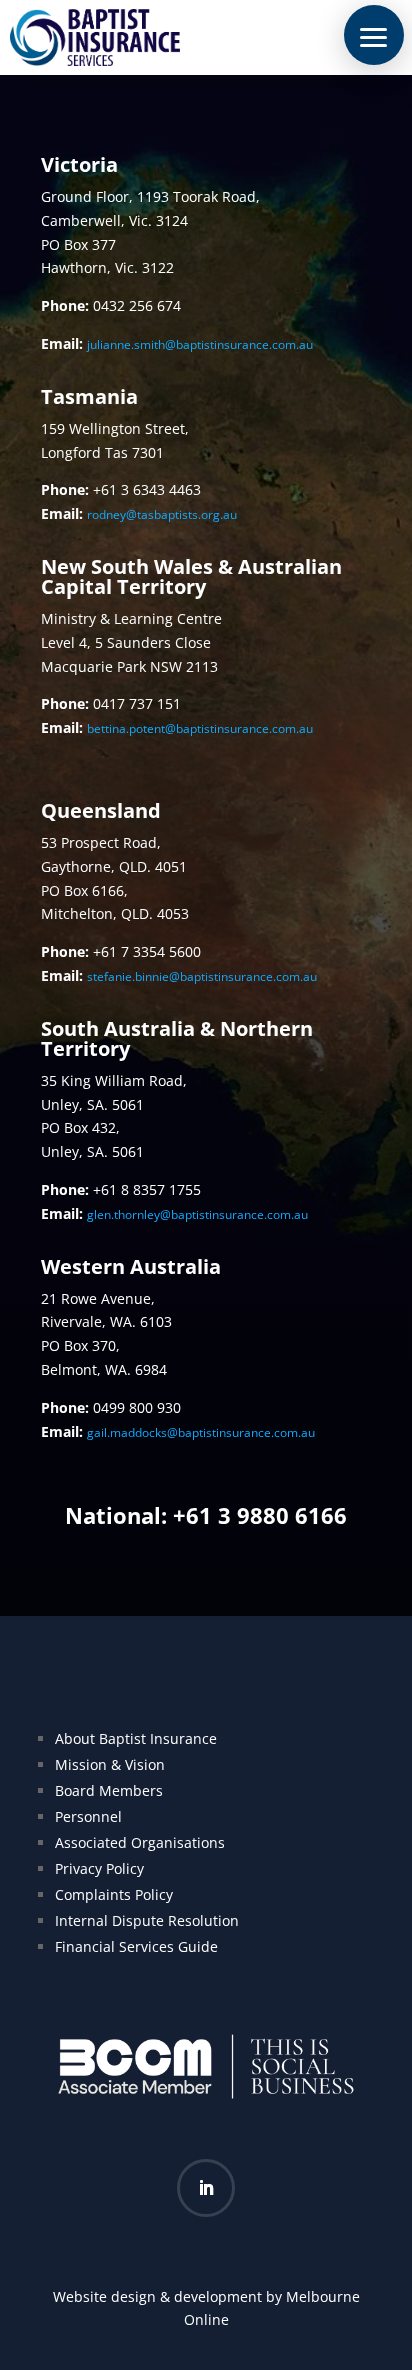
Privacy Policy (99, 1868)
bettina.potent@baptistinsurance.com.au (200, 728)
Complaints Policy (114, 1894)
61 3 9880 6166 (266, 1515)
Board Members (109, 1790)
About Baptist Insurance (136, 1738)
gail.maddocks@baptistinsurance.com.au (201, 1432)
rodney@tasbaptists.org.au (162, 514)
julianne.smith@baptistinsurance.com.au (200, 344)
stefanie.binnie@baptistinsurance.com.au (202, 976)
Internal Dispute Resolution (147, 1920)
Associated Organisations (140, 1842)
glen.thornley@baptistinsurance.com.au (197, 1214)
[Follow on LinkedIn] (206, 2188)
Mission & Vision (110, 1764)
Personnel (88, 1816)
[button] (374, 35)
